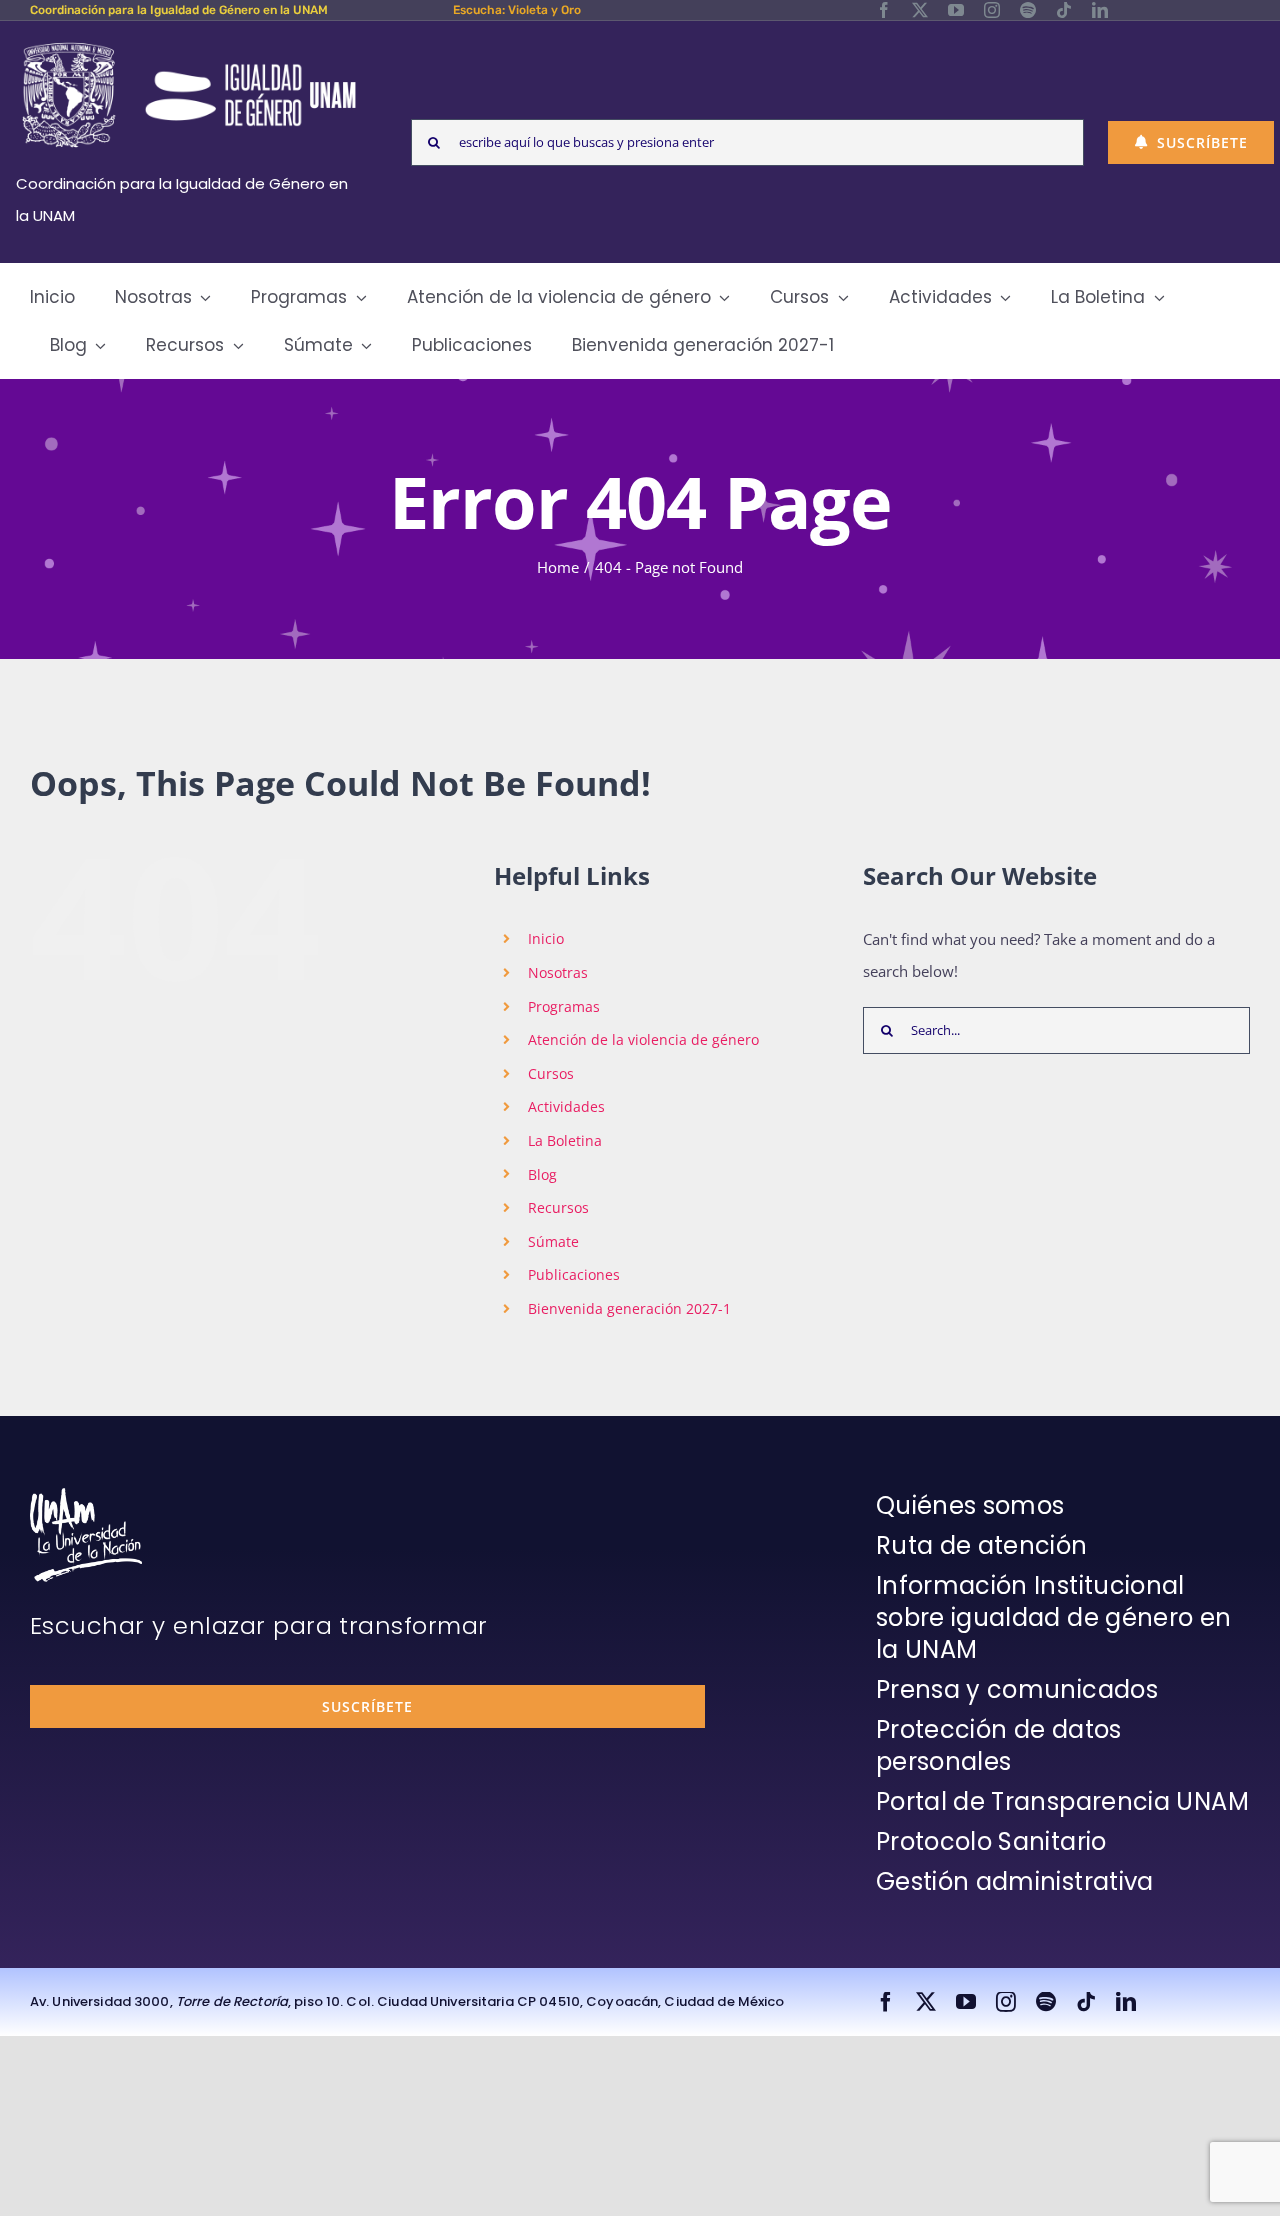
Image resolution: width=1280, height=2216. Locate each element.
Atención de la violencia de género (643, 1039)
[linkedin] (1100, 10)
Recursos (558, 1207)
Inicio (546, 938)
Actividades (566, 1106)
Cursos (551, 1073)
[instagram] (992, 10)
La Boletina (565, 1140)
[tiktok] (1064, 10)
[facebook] (884, 10)
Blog (542, 1174)
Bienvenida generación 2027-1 (629, 1308)
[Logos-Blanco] (189, 44)
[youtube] (956, 10)
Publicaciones (574, 1274)
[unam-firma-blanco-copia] (86, 1495)
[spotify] (1028, 10)
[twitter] (920, 10)
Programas (564, 1006)
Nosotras (558, 972)
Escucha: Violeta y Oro (517, 10)
